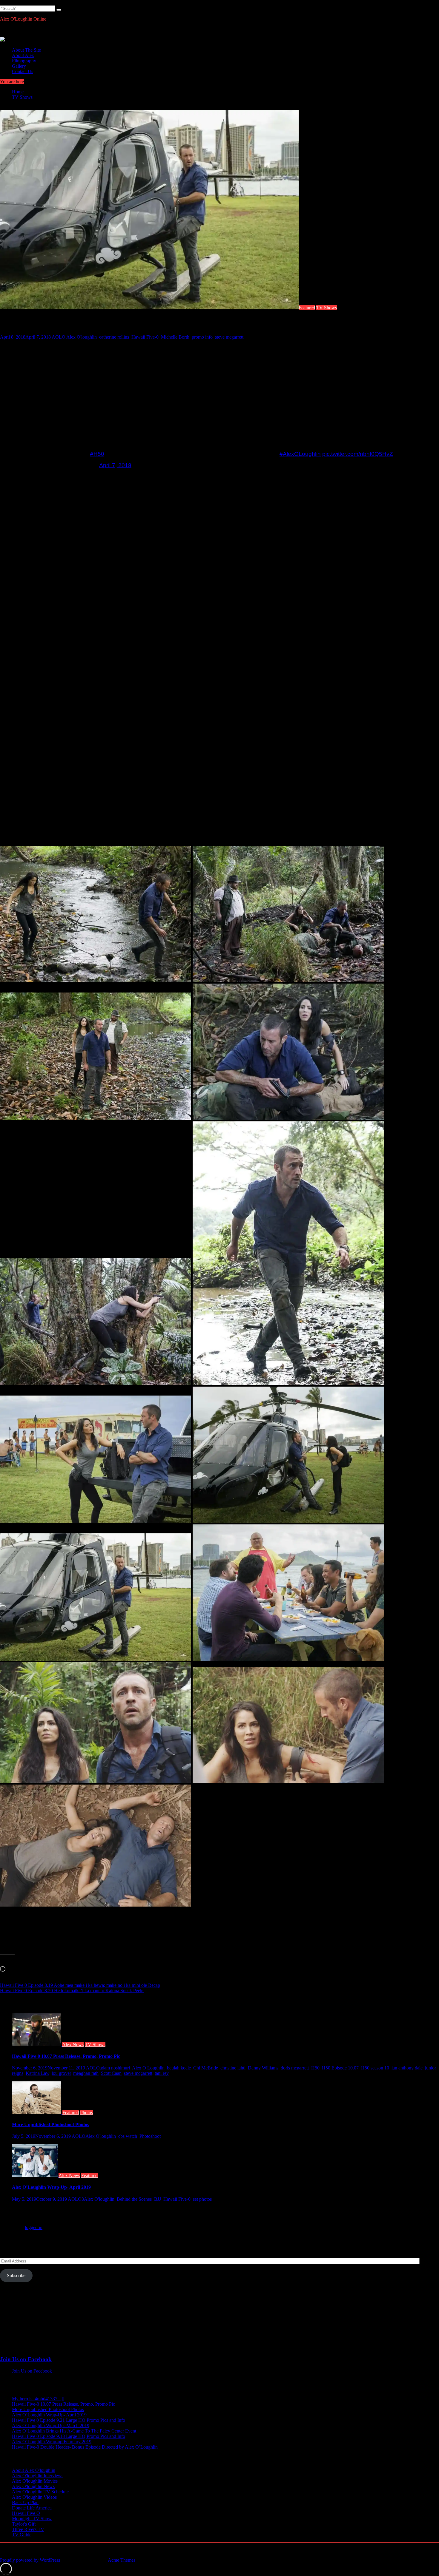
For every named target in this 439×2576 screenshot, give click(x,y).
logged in (34, 2227)
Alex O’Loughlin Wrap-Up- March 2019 (51, 2425)
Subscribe (16, 2275)
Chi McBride (206, 2068)
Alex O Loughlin (148, 2068)
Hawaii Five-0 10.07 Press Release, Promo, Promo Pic (66, 2056)
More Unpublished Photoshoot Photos (50, 2124)
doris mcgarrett (295, 2068)
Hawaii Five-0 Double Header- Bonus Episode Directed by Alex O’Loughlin (85, 2447)
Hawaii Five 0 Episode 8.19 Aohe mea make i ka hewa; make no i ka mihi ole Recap (80, 1985)
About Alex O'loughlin (34, 2470)
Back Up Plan (25, 2502)
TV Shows (327, 308)
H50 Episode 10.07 (340, 2068)
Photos (86, 2113)
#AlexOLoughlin (300, 454)
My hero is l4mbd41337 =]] (38, 2399)
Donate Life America (32, 2508)
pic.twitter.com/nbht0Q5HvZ (358, 454)
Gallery (19, 66)
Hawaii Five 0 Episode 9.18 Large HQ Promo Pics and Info (69, 2436)
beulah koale (179, 2068)
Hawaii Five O (26, 2513)
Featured (307, 308)
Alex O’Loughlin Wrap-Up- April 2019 (51, 2187)
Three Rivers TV (28, 2529)
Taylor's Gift (24, 2524)
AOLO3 (76, 2199)
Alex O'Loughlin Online (23, 19)
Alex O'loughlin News (33, 2486)
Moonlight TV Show (32, 2519)
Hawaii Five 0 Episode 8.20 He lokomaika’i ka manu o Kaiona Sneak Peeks (72, 1991)
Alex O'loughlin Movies (35, 2481)
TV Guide (22, 2535)
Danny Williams (263, 2068)
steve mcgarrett (229, 337)
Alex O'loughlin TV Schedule (40, 2492)
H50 (315, 2068)
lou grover (61, 2073)
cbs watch (128, 2136)
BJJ (158, 2199)
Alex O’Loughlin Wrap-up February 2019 (52, 2442)
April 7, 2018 (115, 465)
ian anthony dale (407, 2068)
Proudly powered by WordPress (30, 2560)
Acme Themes (122, 2560)
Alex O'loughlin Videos (34, 2497)
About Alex (23, 55)
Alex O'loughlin (82, 337)
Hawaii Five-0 (145, 337)
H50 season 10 (375, 2068)
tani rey (162, 2073)
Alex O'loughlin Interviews (38, 2476)
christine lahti (233, 2068)
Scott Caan (111, 2073)
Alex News (73, 2045)
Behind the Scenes (134, 2199)
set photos (202, 2199)
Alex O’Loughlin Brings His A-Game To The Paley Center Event (74, 2431)
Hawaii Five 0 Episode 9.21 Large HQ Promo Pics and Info (69, 2420)
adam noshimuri (115, 2068)
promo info (202, 337)
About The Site (26, 50)
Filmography (24, 61)
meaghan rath (86, 2073)
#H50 (97, 454)
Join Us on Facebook (26, 2359)
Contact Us (23, 71)
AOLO (59, 337)
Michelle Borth (175, 337)
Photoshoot (150, 2136)
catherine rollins (114, 337)
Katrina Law (37, 2073)
